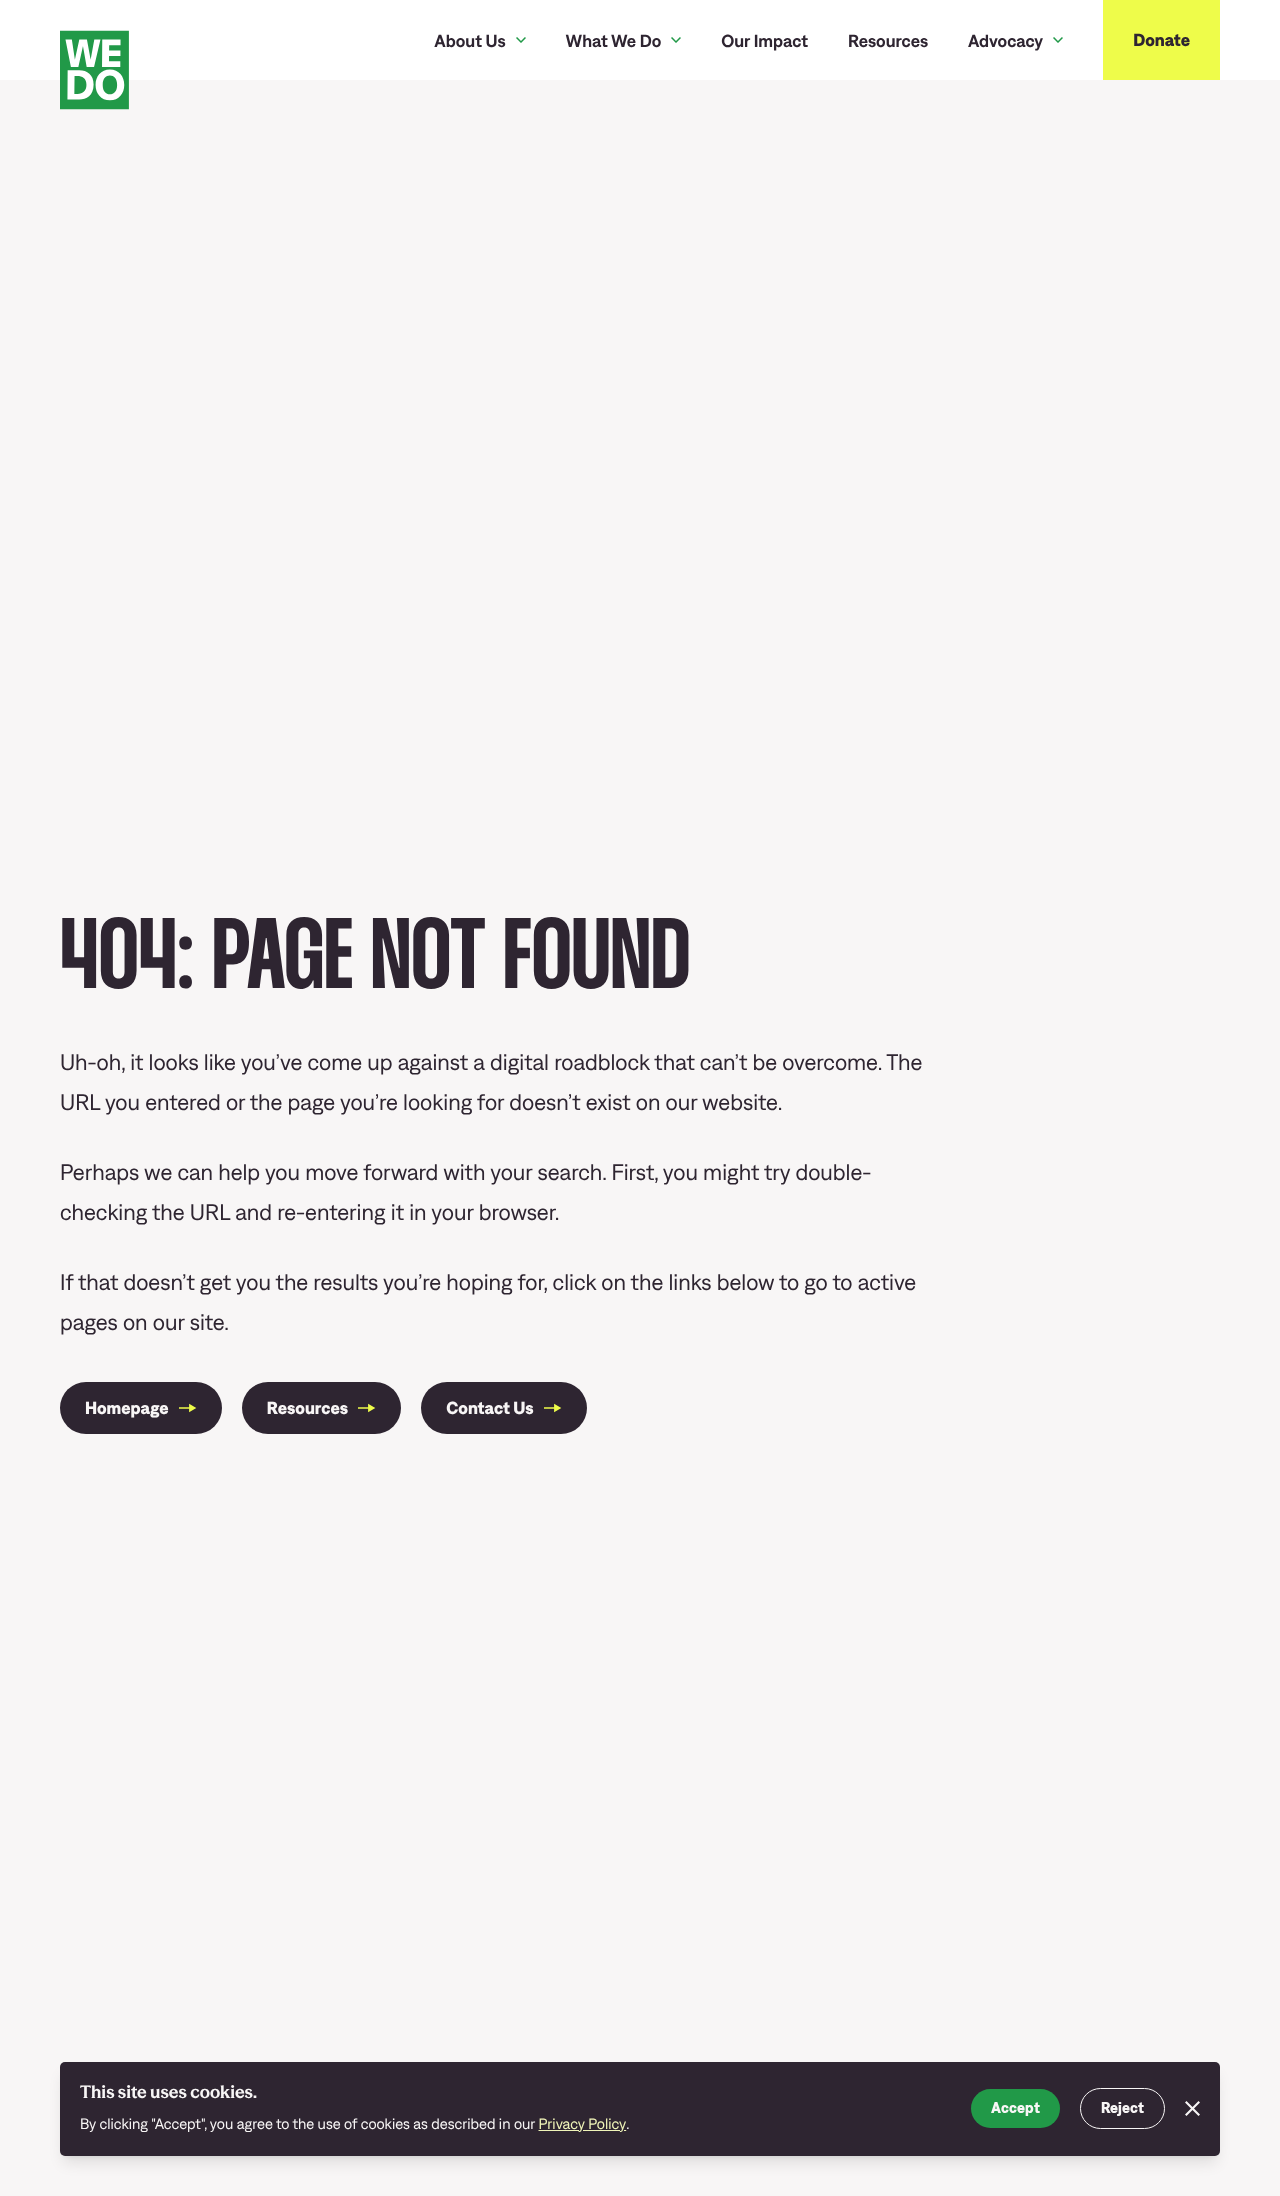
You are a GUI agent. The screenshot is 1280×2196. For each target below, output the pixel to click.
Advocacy (1005, 40)
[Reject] (1192, 2109)
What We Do (614, 40)
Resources (888, 40)
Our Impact (764, 40)
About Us (469, 40)
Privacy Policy (583, 2124)
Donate (1161, 39)
